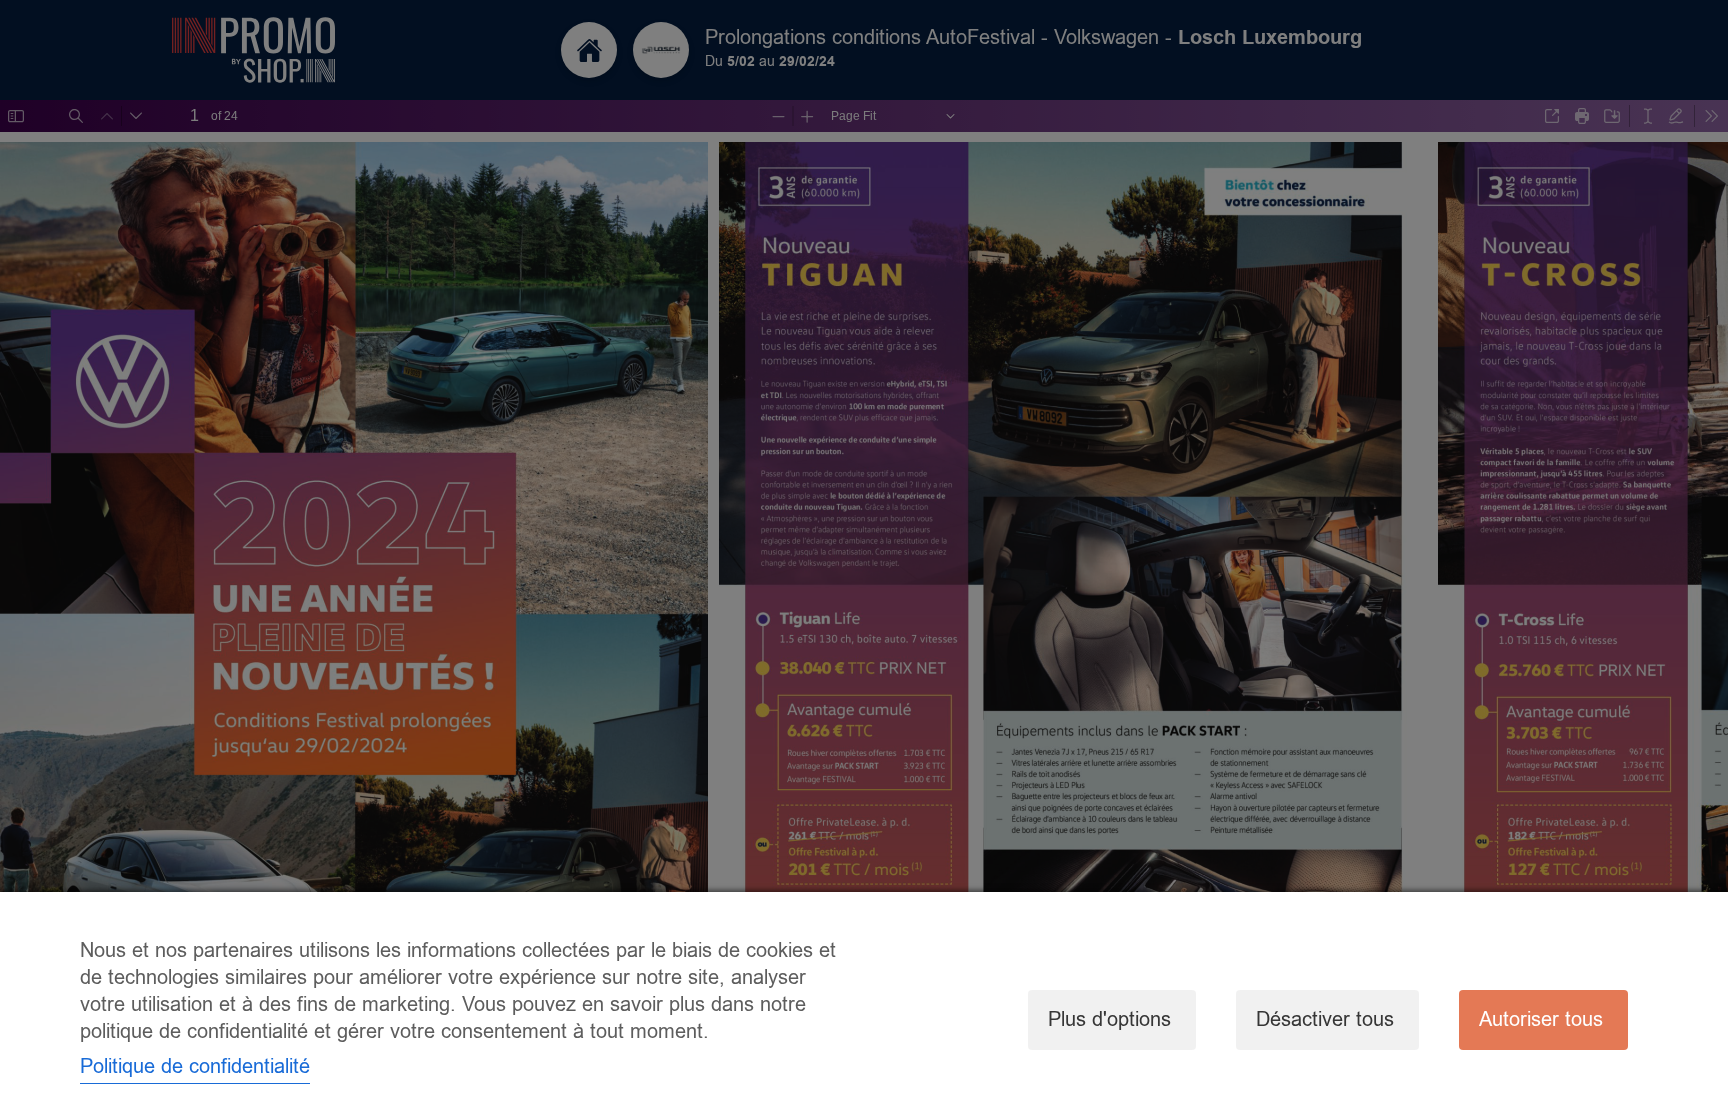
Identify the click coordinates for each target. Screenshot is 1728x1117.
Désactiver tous (1325, 1019)
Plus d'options (1109, 1019)
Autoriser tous (1541, 1019)
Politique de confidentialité (195, 1066)
